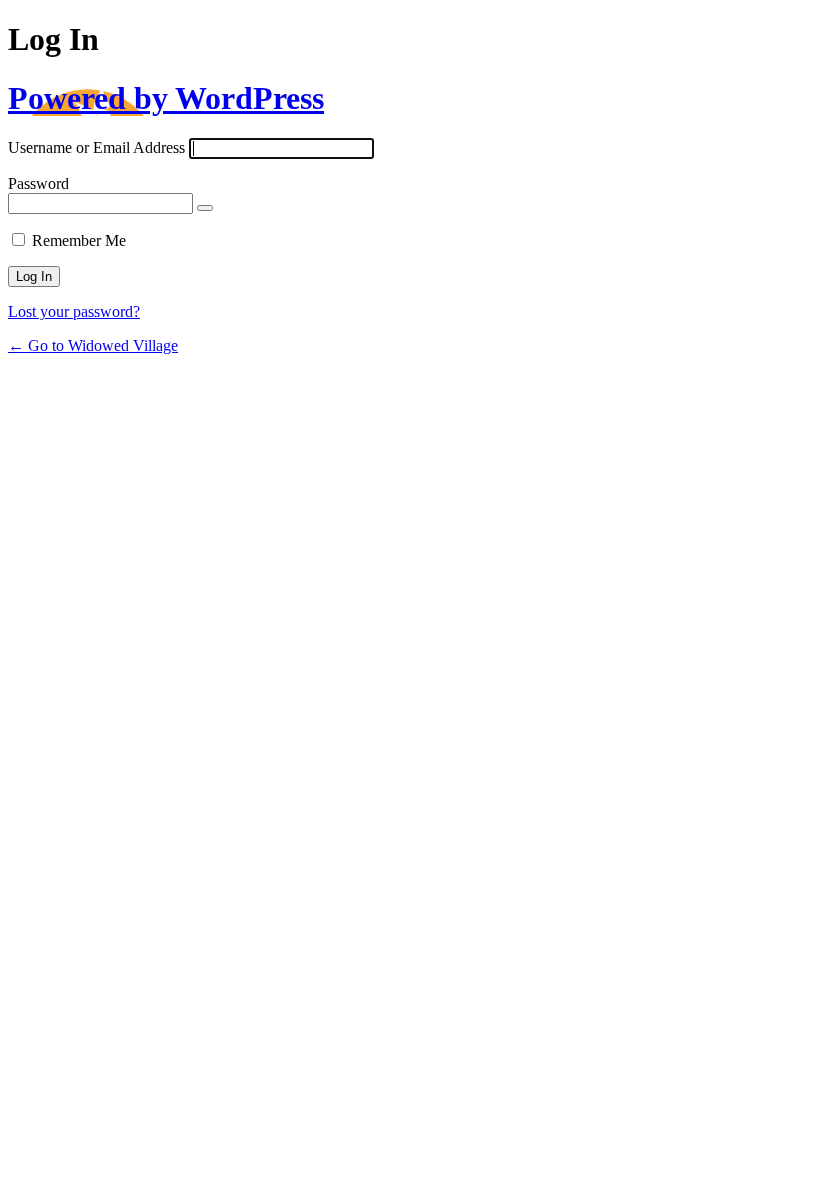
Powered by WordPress (166, 98)
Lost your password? (74, 311)
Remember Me (79, 240)
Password (38, 183)
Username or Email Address (96, 147)
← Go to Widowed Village (93, 345)
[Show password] (205, 208)
